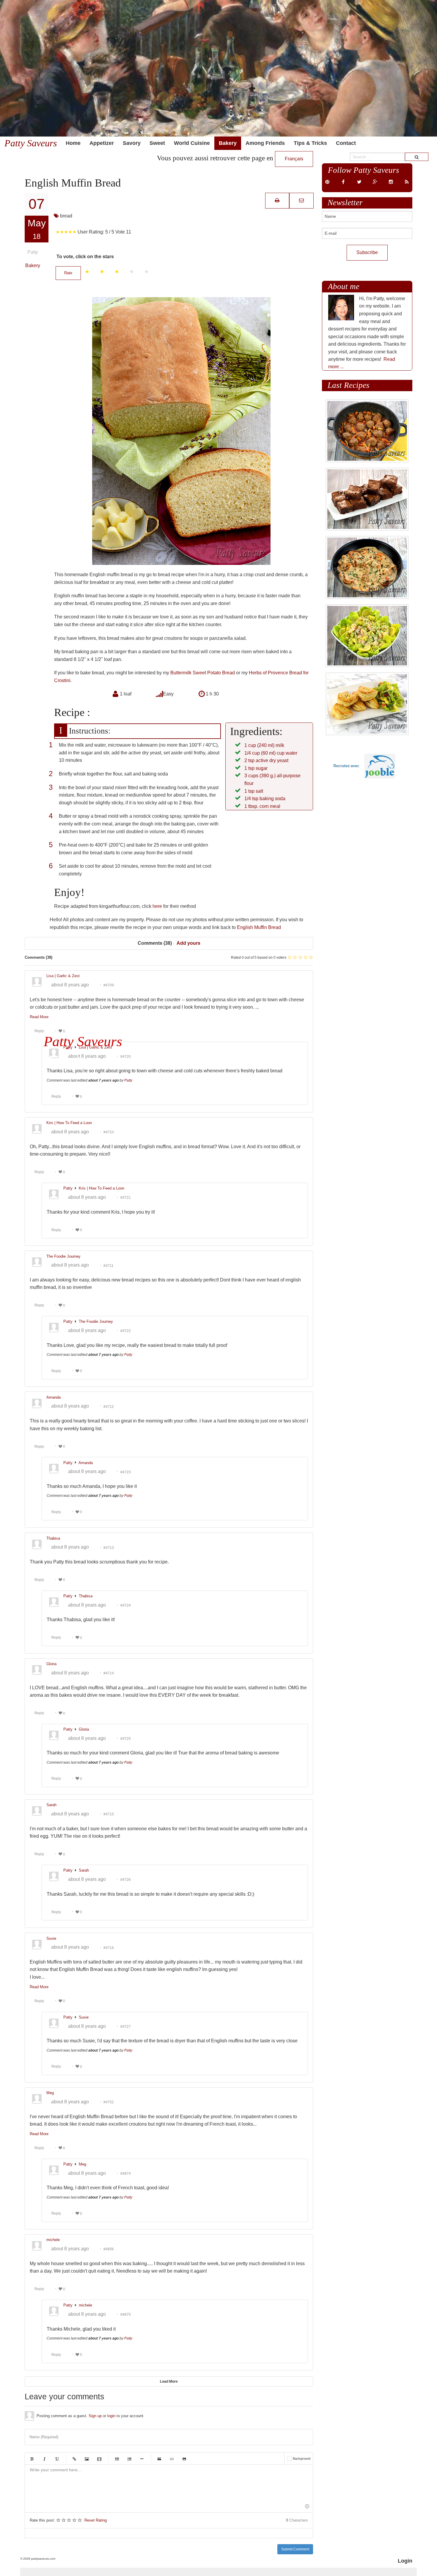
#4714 (109, 1673)
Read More (39, 1017)
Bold (32, 2459)
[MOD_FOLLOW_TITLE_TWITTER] (359, 182)
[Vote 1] (87, 272)
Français (294, 159)
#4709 (109, 985)
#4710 (109, 1132)
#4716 (109, 1947)
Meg (82, 2164)
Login (405, 2561)
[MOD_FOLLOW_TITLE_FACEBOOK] (343, 182)
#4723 (126, 1472)
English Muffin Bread (259, 927)
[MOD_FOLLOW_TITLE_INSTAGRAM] (391, 182)
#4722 (126, 1331)
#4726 (126, 1880)
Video (99, 2459)
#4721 (126, 1198)
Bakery (228, 143)
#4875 (126, 2315)
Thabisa (86, 1596)
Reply (39, 1031)
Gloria (84, 1729)
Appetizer (102, 143)
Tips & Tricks (310, 143)
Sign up (95, 2416)
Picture (87, 2459)
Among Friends (265, 143)
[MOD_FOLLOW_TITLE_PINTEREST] (327, 182)
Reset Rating (96, 2520)
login (111, 2416)
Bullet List (117, 2459)
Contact (346, 143)
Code (172, 2459)
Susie (84, 2017)
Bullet (142, 2459)
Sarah (84, 1870)
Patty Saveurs (31, 143)
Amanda (86, 1462)
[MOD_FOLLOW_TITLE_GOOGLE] (375, 182)
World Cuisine (192, 143)
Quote (159, 2459)
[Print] (277, 200)
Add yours (188, 943)
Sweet (157, 143)
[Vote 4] (132, 272)
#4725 (126, 1739)
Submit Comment (295, 2549)
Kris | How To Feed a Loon (102, 1188)
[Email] (301, 200)
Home (73, 143)
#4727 (126, 2027)
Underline (57, 2459)
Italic (44, 2459)
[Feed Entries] (407, 182)
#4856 (109, 2249)
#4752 (109, 2102)
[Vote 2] (102, 272)
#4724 (126, 1605)
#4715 (109, 1814)
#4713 (109, 1547)
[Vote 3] (117, 272)
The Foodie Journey (96, 1321)
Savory (132, 143)
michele (85, 2305)
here (157, 906)
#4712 (109, 1406)
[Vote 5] (147, 272)
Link (74, 2459)
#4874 (126, 2174)
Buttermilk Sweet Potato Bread (203, 673)
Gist (184, 2459)
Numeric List (129, 2459)
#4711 (109, 1265)
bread (66, 216)
